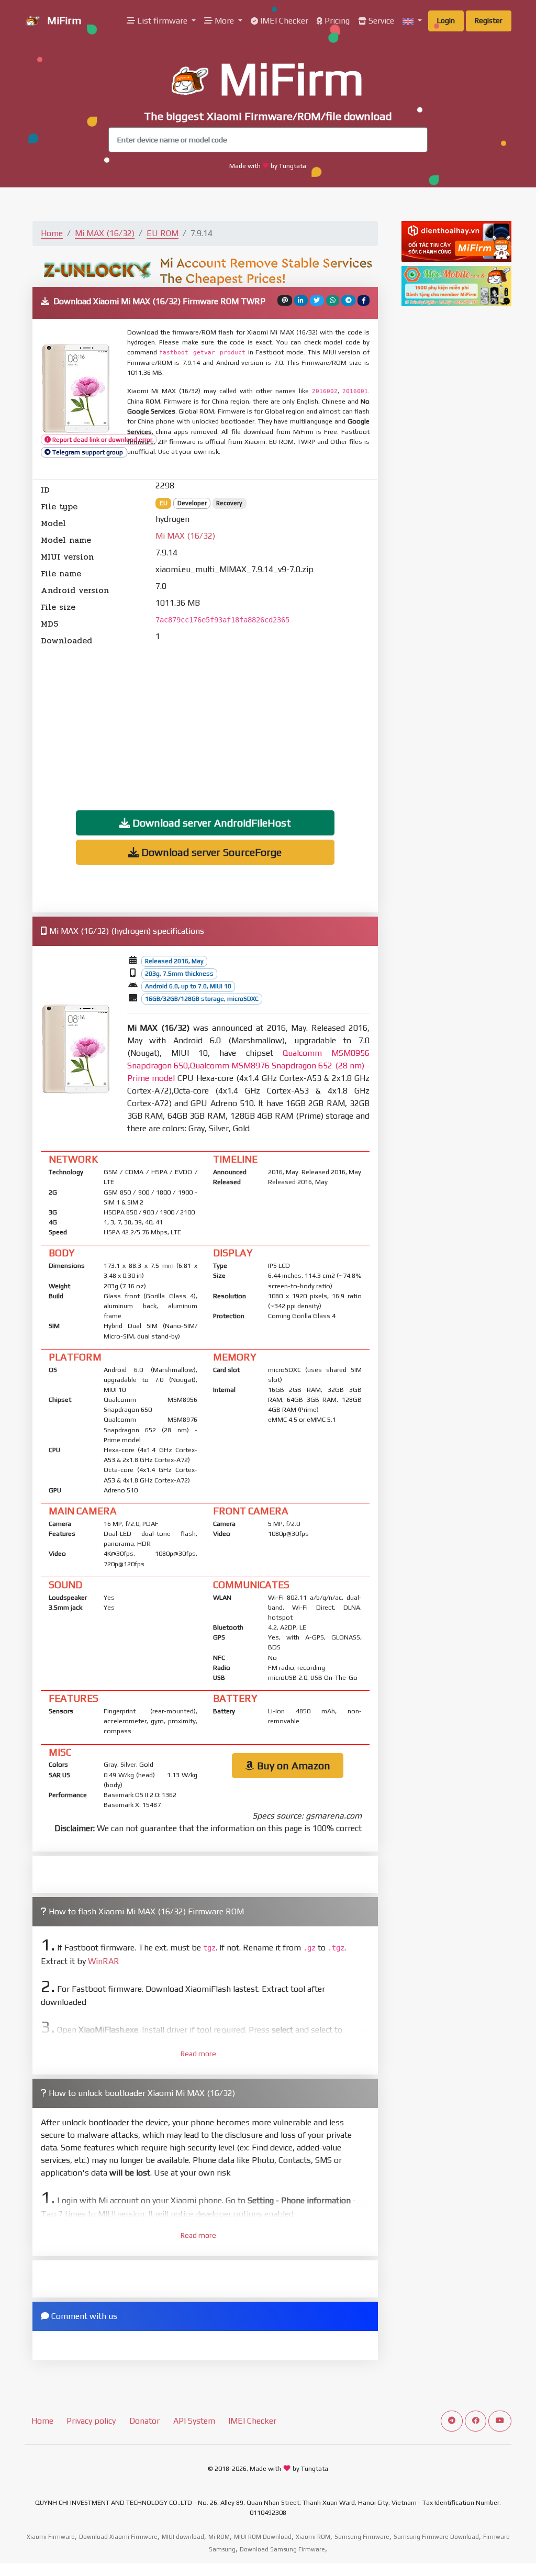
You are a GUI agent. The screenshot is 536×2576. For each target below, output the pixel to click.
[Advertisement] (205, 720)
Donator (144, 2421)
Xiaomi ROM (313, 2537)
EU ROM (163, 233)
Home (52, 233)
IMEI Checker (283, 21)
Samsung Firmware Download (436, 2537)
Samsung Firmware (362, 2537)
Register (489, 20)
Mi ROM (219, 2537)
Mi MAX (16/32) (105, 233)
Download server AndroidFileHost (210, 823)
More (224, 21)
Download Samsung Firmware (282, 2549)
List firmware (162, 21)
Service (380, 21)
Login (446, 20)
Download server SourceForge (210, 852)
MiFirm (63, 20)
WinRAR (104, 1961)
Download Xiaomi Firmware (118, 2537)
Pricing (336, 21)
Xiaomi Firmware (51, 2537)
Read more (198, 2054)
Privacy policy (91, 2421)
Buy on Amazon (292, 1765)
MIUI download (183, 2537)
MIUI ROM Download (263, 2537)
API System (194, 2421)
